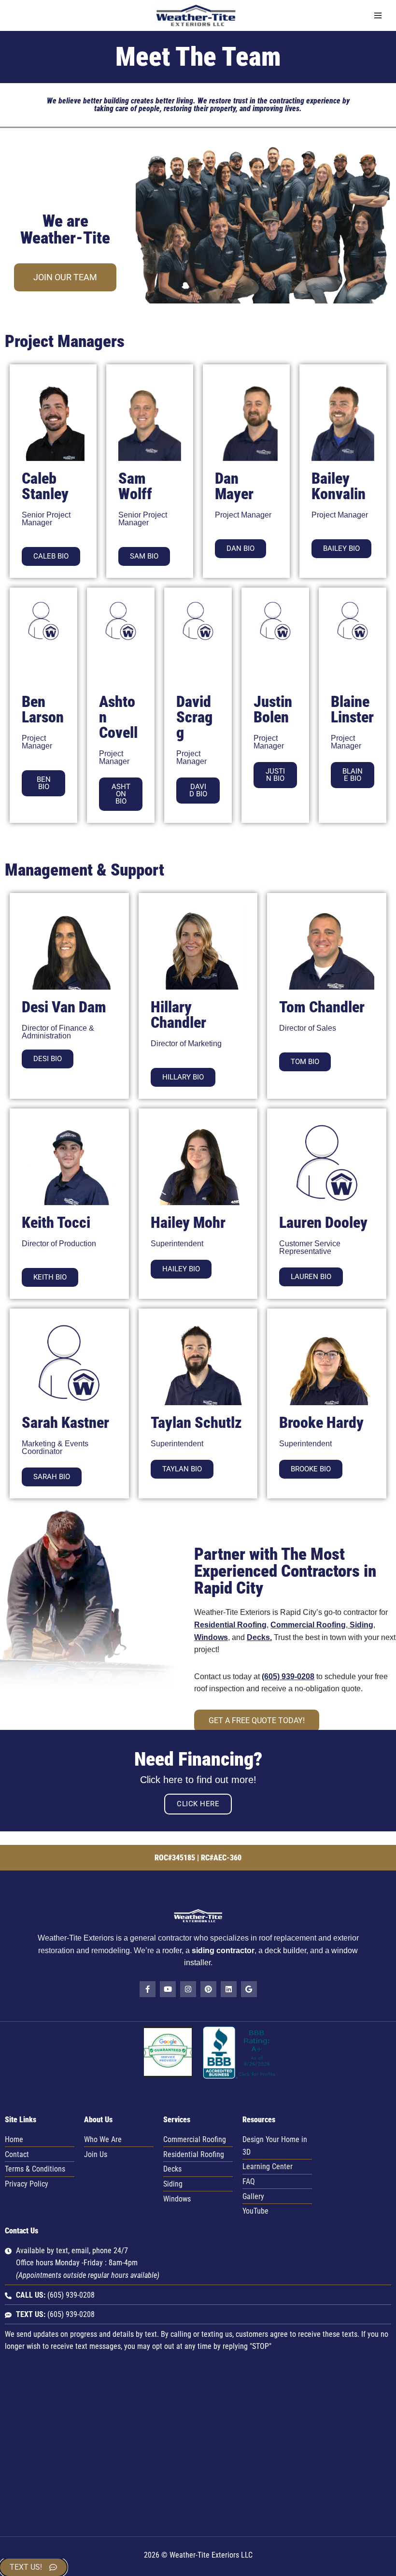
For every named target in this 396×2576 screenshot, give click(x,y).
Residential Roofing (230, 1625)
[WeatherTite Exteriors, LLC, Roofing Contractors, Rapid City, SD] (240, 2076)
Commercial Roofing (308, 1625)
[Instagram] (188, 1989)
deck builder (285, 1950)
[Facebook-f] (148, 1989)
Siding (361, 1625)
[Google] (249, 1989)
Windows (211, 1637)
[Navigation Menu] (378, 15)
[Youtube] (168, 1989)
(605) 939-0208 (288, 1677)
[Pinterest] (208, 1989)
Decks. (259, 1637)
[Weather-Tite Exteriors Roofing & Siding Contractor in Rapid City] (198, 15)
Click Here (198, 1804)
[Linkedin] (229, 1989)
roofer (172, 1950)
